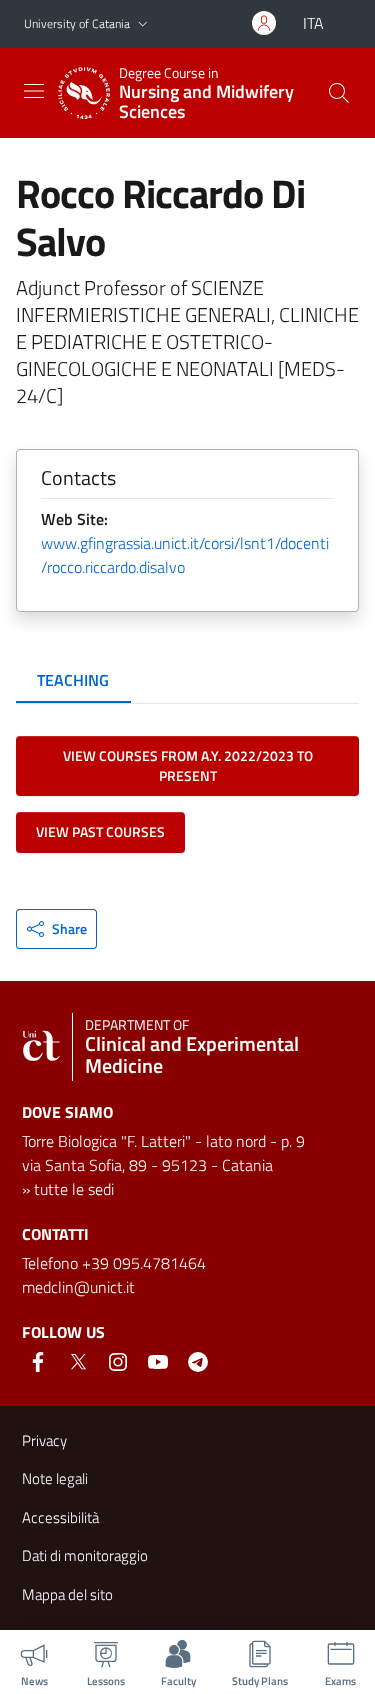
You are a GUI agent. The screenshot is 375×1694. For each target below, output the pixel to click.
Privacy (44, 1440)
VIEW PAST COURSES (100, 831)
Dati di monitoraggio (85, 1555)
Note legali (55, 1478)
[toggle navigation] (34, 91)
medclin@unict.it (78, 1287)
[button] (143, 24)
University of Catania (77, 23)
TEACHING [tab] (73, 680)
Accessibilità (60, 1517)
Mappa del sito (67, 1594)
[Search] (339, 93)
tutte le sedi (74, 1189)
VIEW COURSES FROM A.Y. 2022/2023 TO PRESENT (188, 765)
